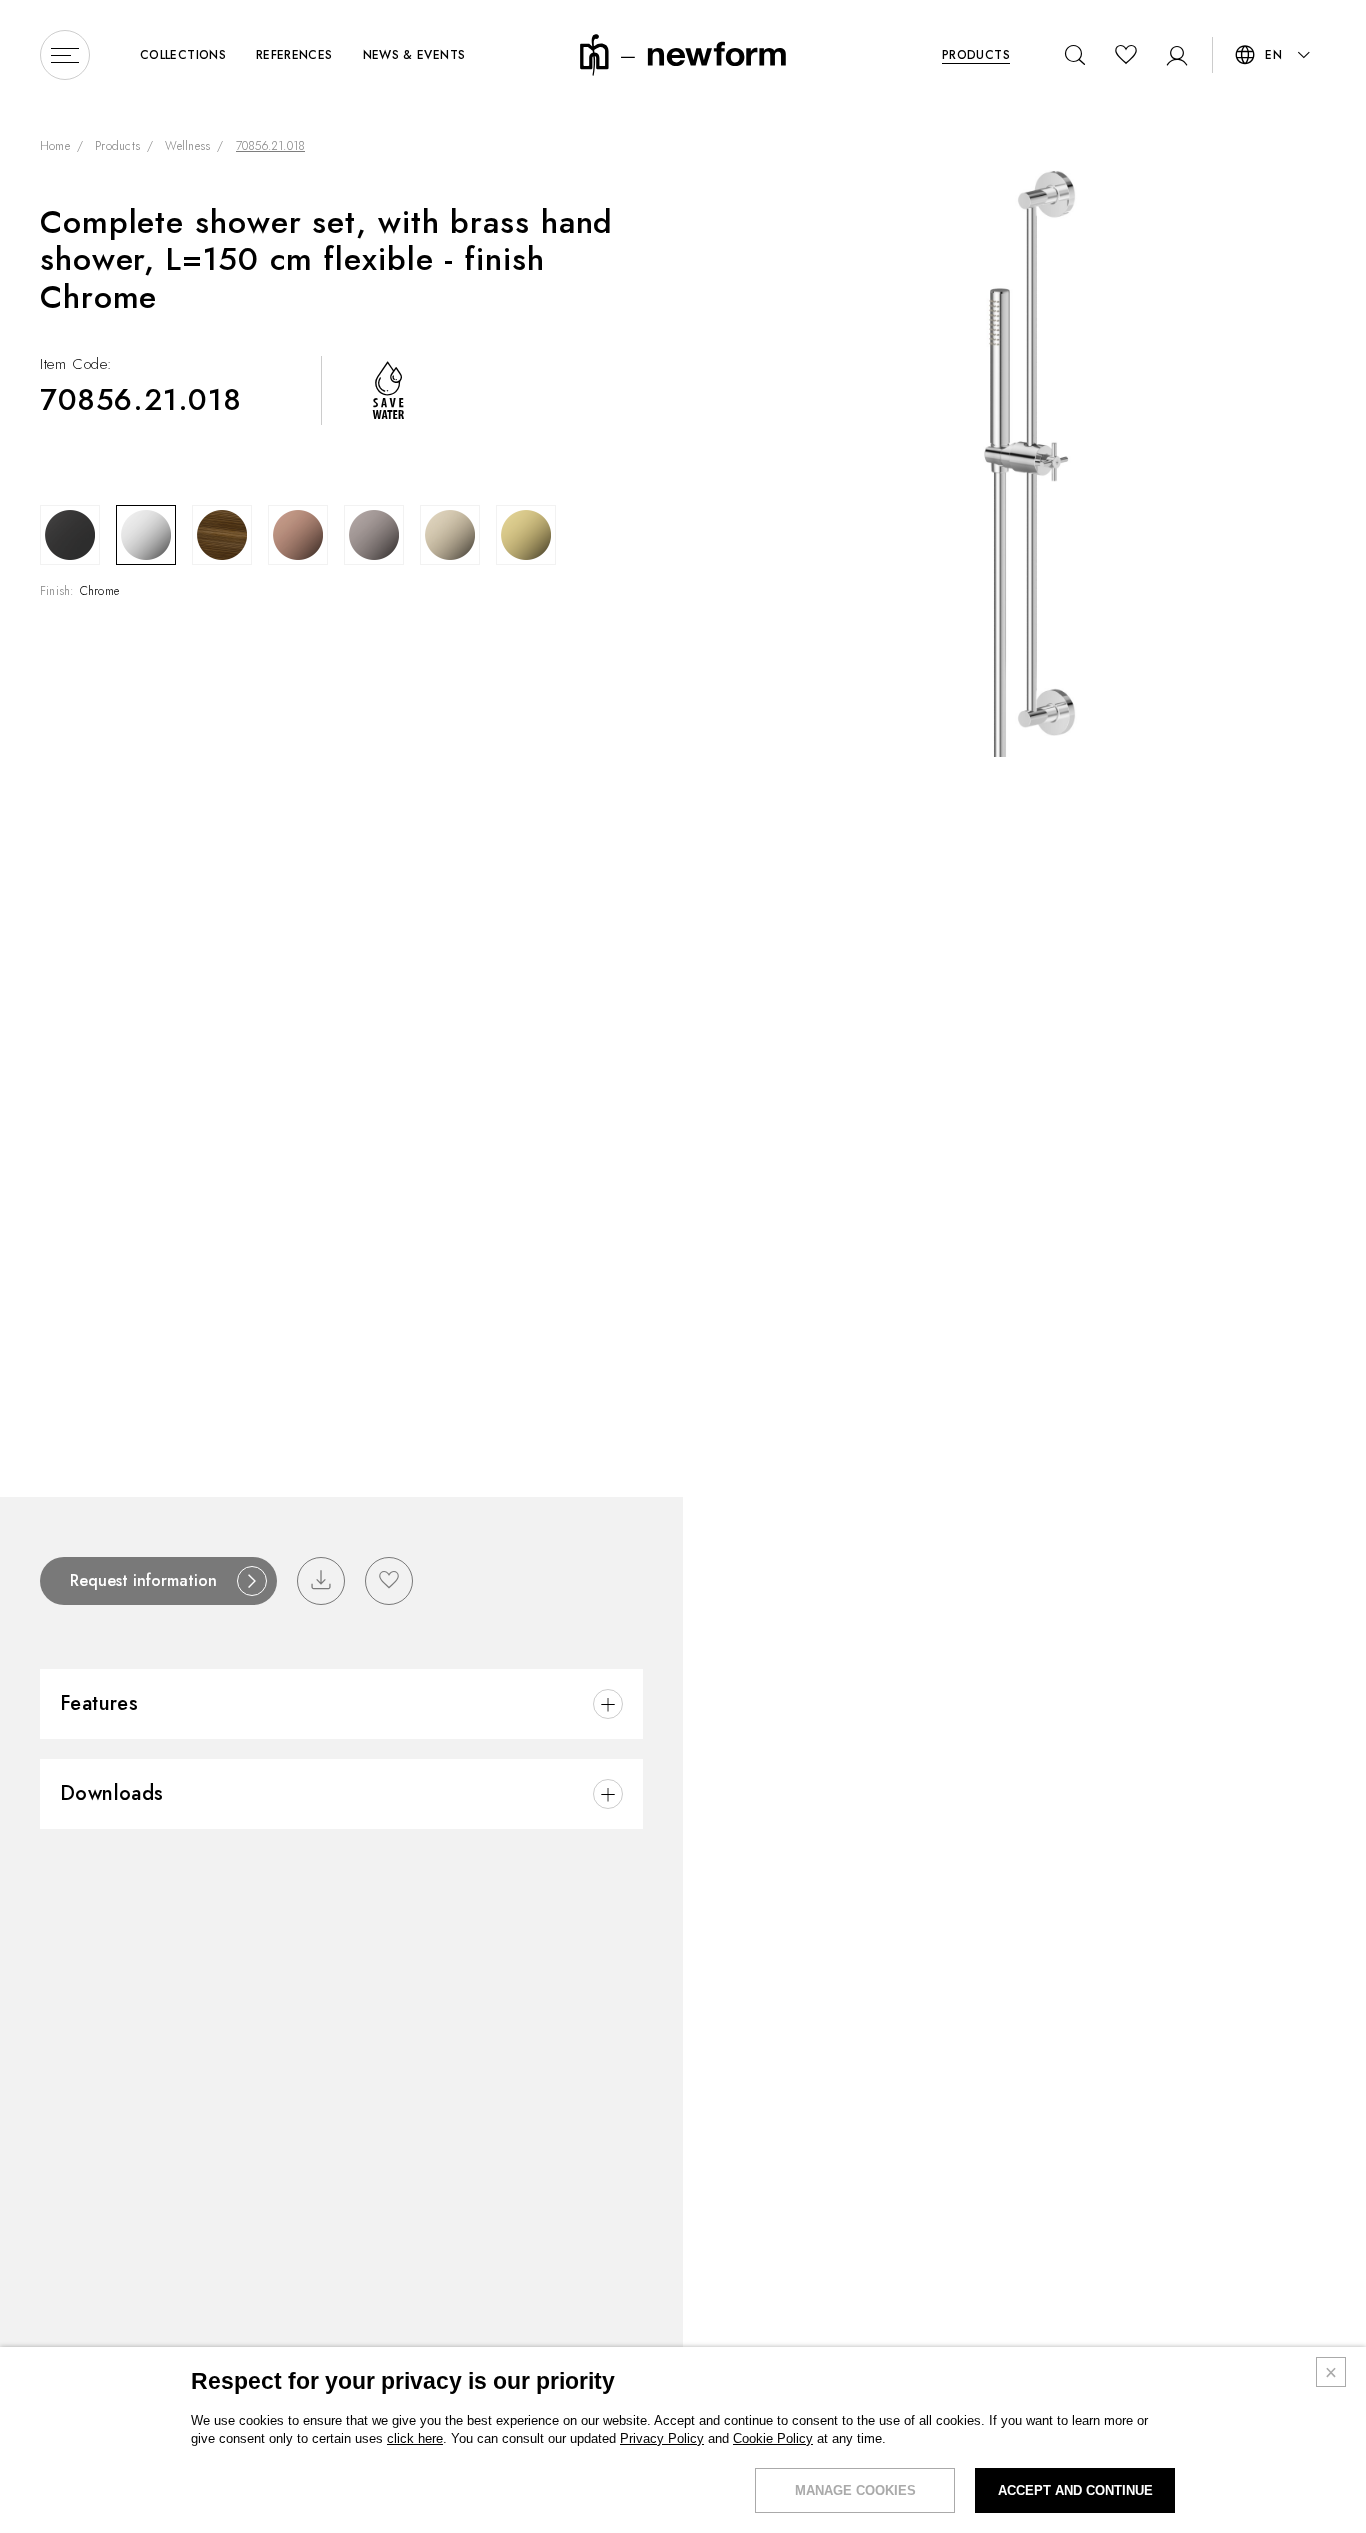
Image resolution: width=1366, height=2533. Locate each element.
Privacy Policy (662, 2438)
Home (55, 147)
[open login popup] (1176, 55)
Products (117, 147)
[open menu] (65, 55)
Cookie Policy (773, 2438)
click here (415, 2438)
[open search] (1075, 55)
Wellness (187, 147)
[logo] (683, 53)
